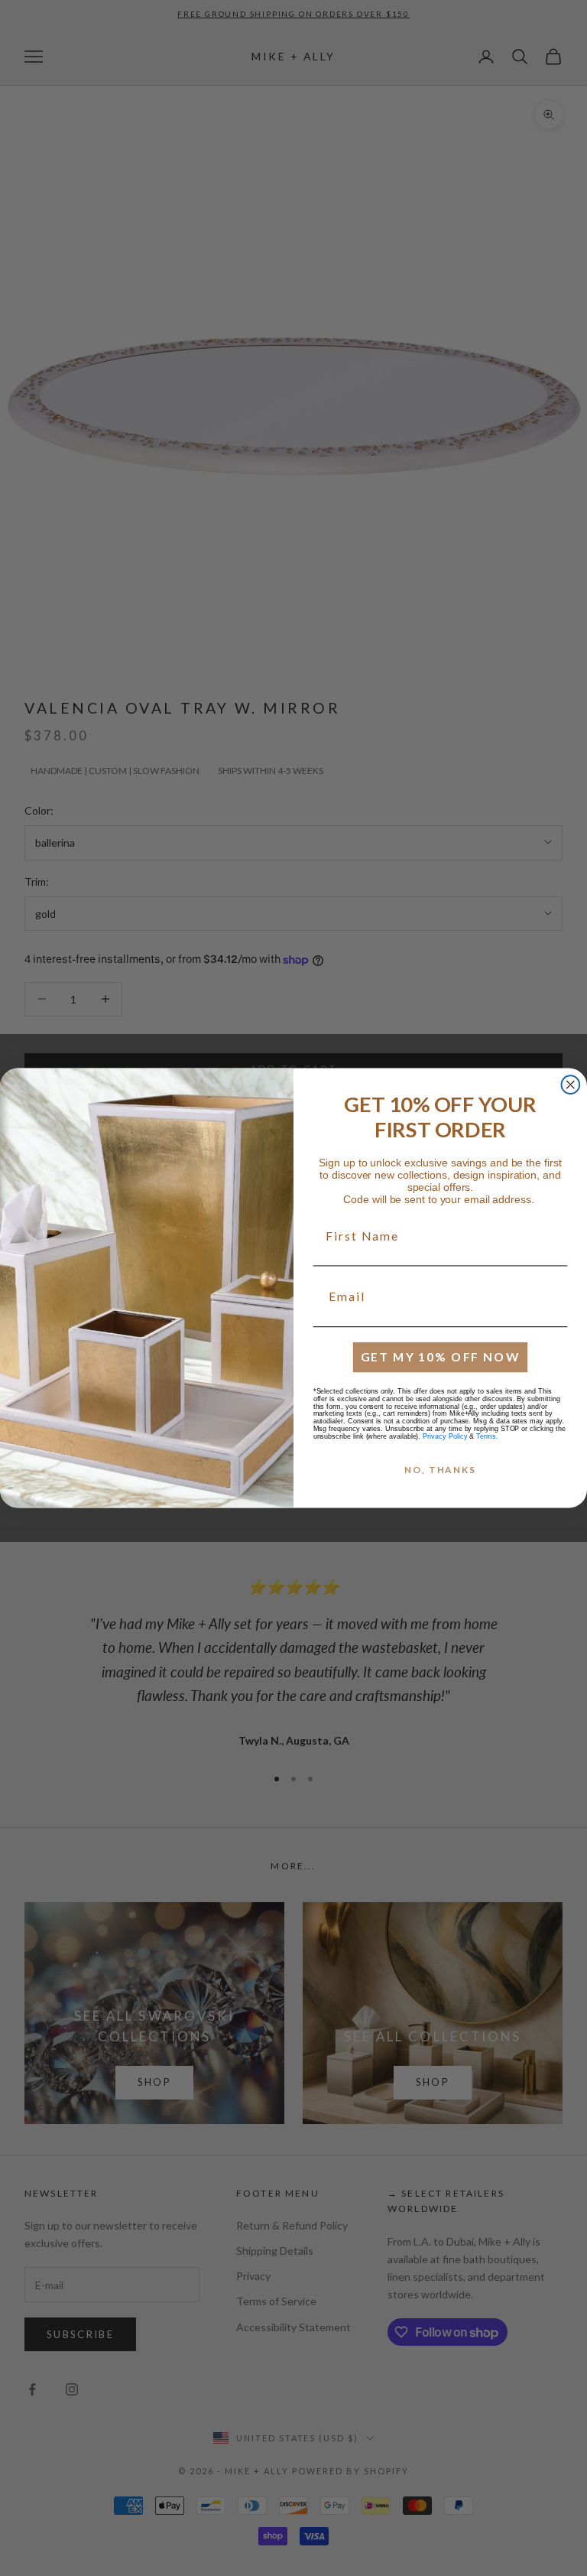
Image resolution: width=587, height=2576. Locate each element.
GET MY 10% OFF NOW (441, 1356)
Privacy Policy (445, 1436)
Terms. (487, 1436)
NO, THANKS (440, 1470)
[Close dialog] (571, 1085)
